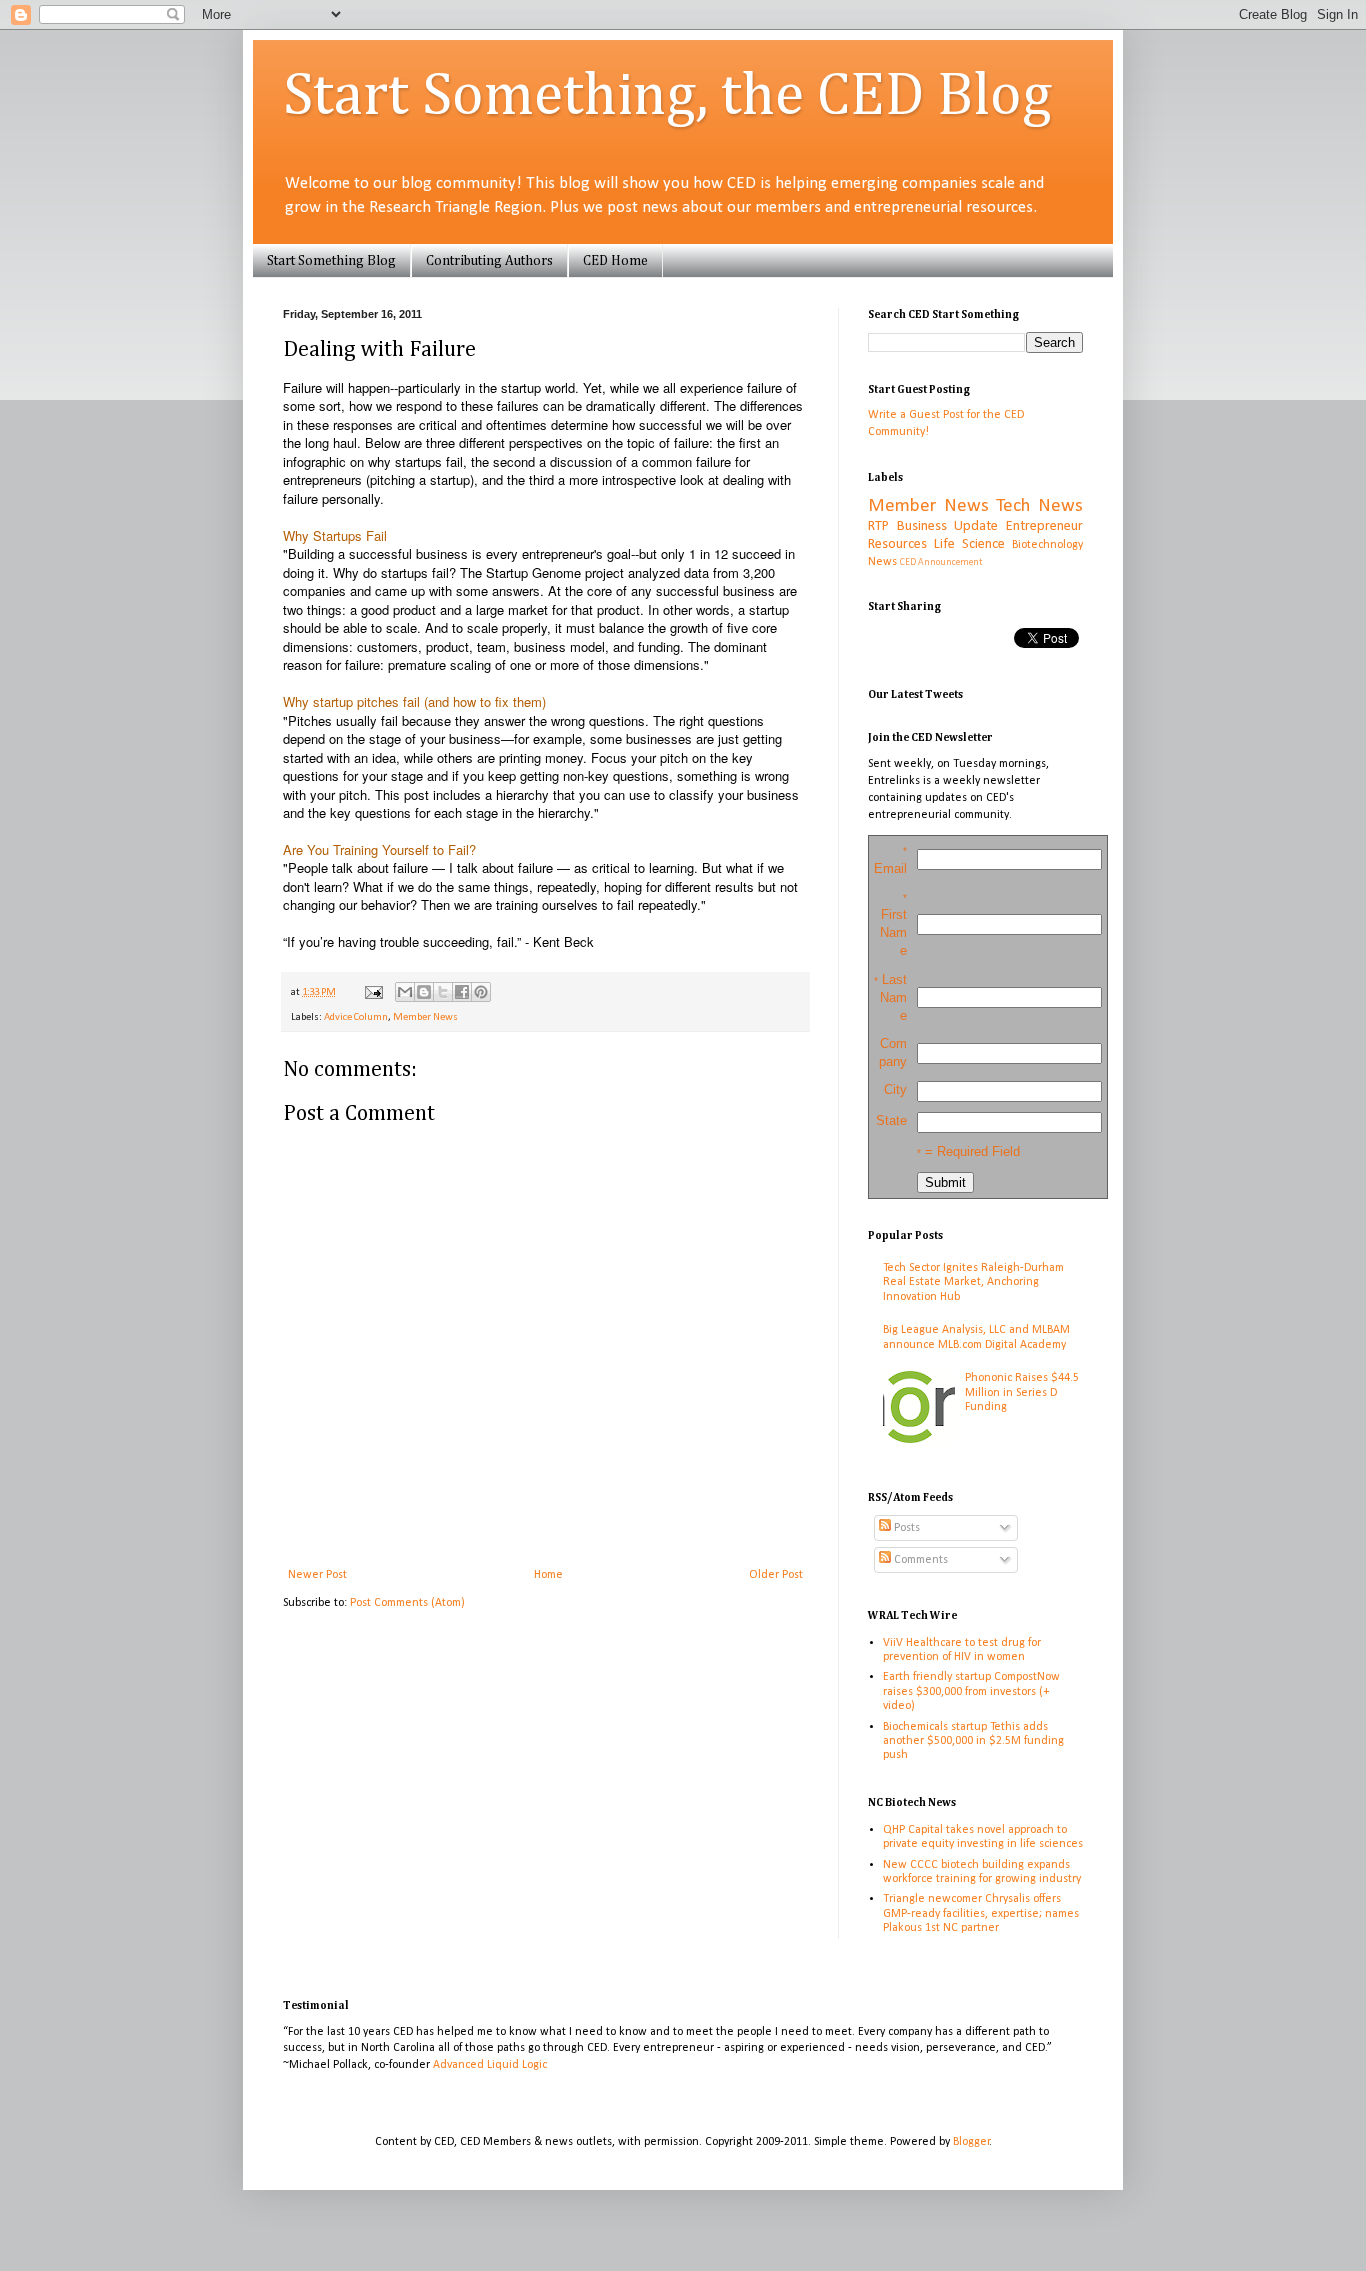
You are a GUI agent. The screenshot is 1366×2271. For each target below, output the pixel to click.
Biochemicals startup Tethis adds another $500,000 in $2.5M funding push (973, 1741)
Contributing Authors (489, 261)
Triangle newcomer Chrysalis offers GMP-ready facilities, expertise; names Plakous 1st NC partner (981, 1913)
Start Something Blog (331, 261)
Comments (919, 1560)
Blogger (971, 2142)
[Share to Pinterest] (481, 992)
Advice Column (356, 1017)
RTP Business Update (933, 526)
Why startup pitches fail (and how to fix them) (414, 701)
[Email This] (405, 992)
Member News (425, 1017)
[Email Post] (372, 992)
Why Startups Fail (335, 535)
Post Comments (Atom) (407, 1603)
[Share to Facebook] (462, 992)
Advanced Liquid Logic (490, 2065)
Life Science (969, 544)
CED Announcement (941, 562)
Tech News (1039, 506)
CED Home (615, 261)
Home (548, 1575)
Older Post (776, 1575)
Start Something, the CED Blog (667, 97)
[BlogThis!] (424, 992)
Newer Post (317, 1575)
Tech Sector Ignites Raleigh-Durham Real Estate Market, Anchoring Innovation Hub (973, 1282)
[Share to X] (443, 992)
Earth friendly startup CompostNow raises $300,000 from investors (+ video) (971, 1691)
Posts (905, 1528)
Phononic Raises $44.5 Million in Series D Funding (1022, 1392)
